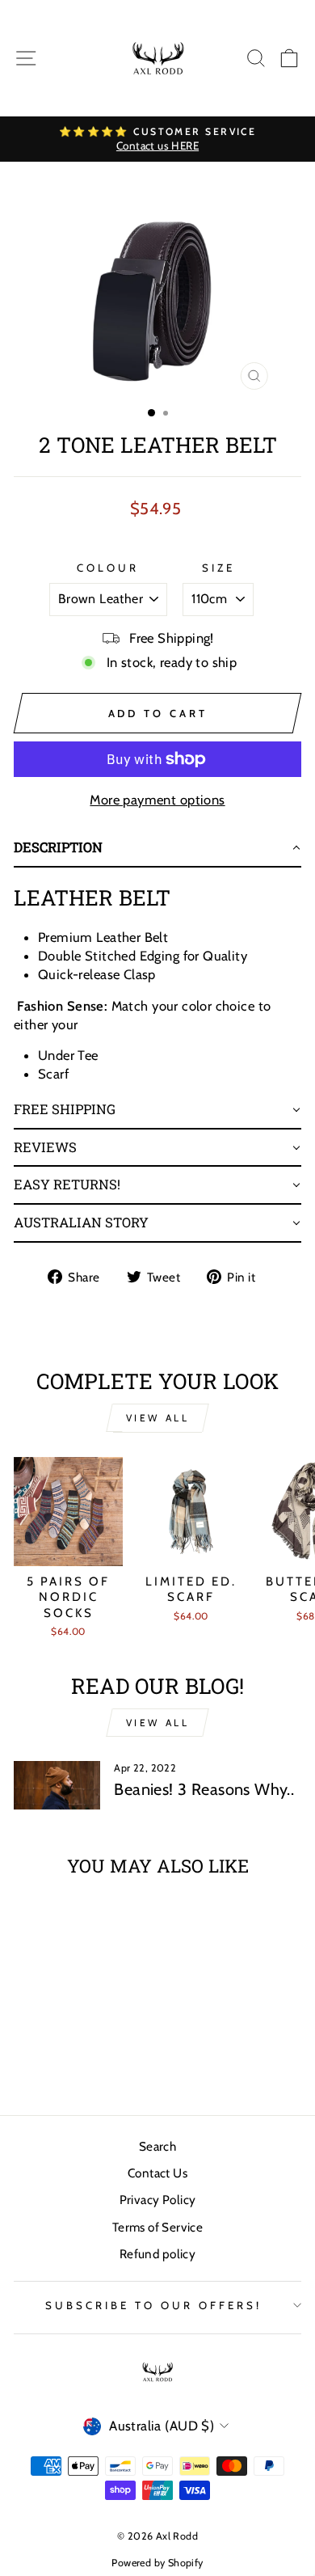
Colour (108, 568)
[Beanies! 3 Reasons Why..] (57, 1785)
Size (218, 568)
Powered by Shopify (157, 2563)
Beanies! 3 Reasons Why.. (204, 1789)
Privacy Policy (158, 2200)
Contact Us (157, 2173)
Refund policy (157, 2254)
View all (158, 1418)
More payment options (157, 800)
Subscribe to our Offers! (153, 2305)
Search (157, 2146)
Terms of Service (158, 2227)
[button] (157, 849)
